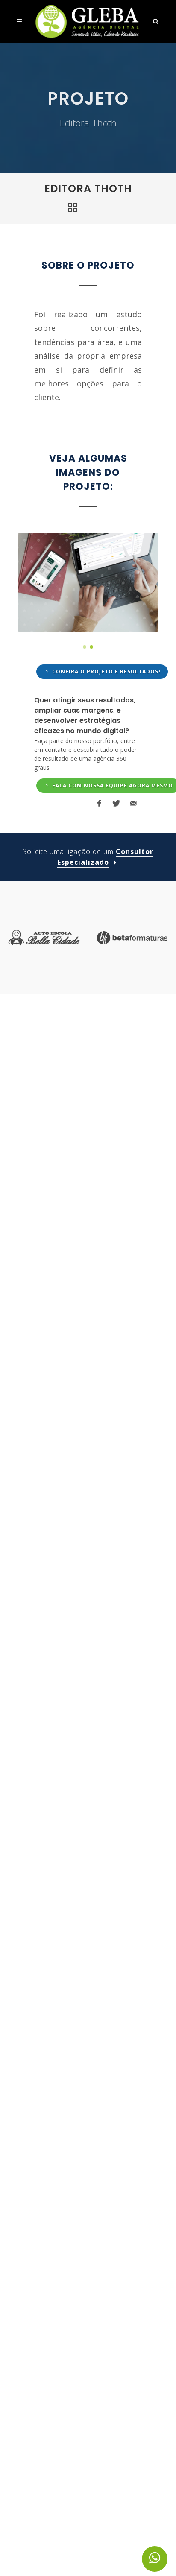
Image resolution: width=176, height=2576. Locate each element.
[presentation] (26, 582)
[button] (85, 647)
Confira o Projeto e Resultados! (106, 671)
